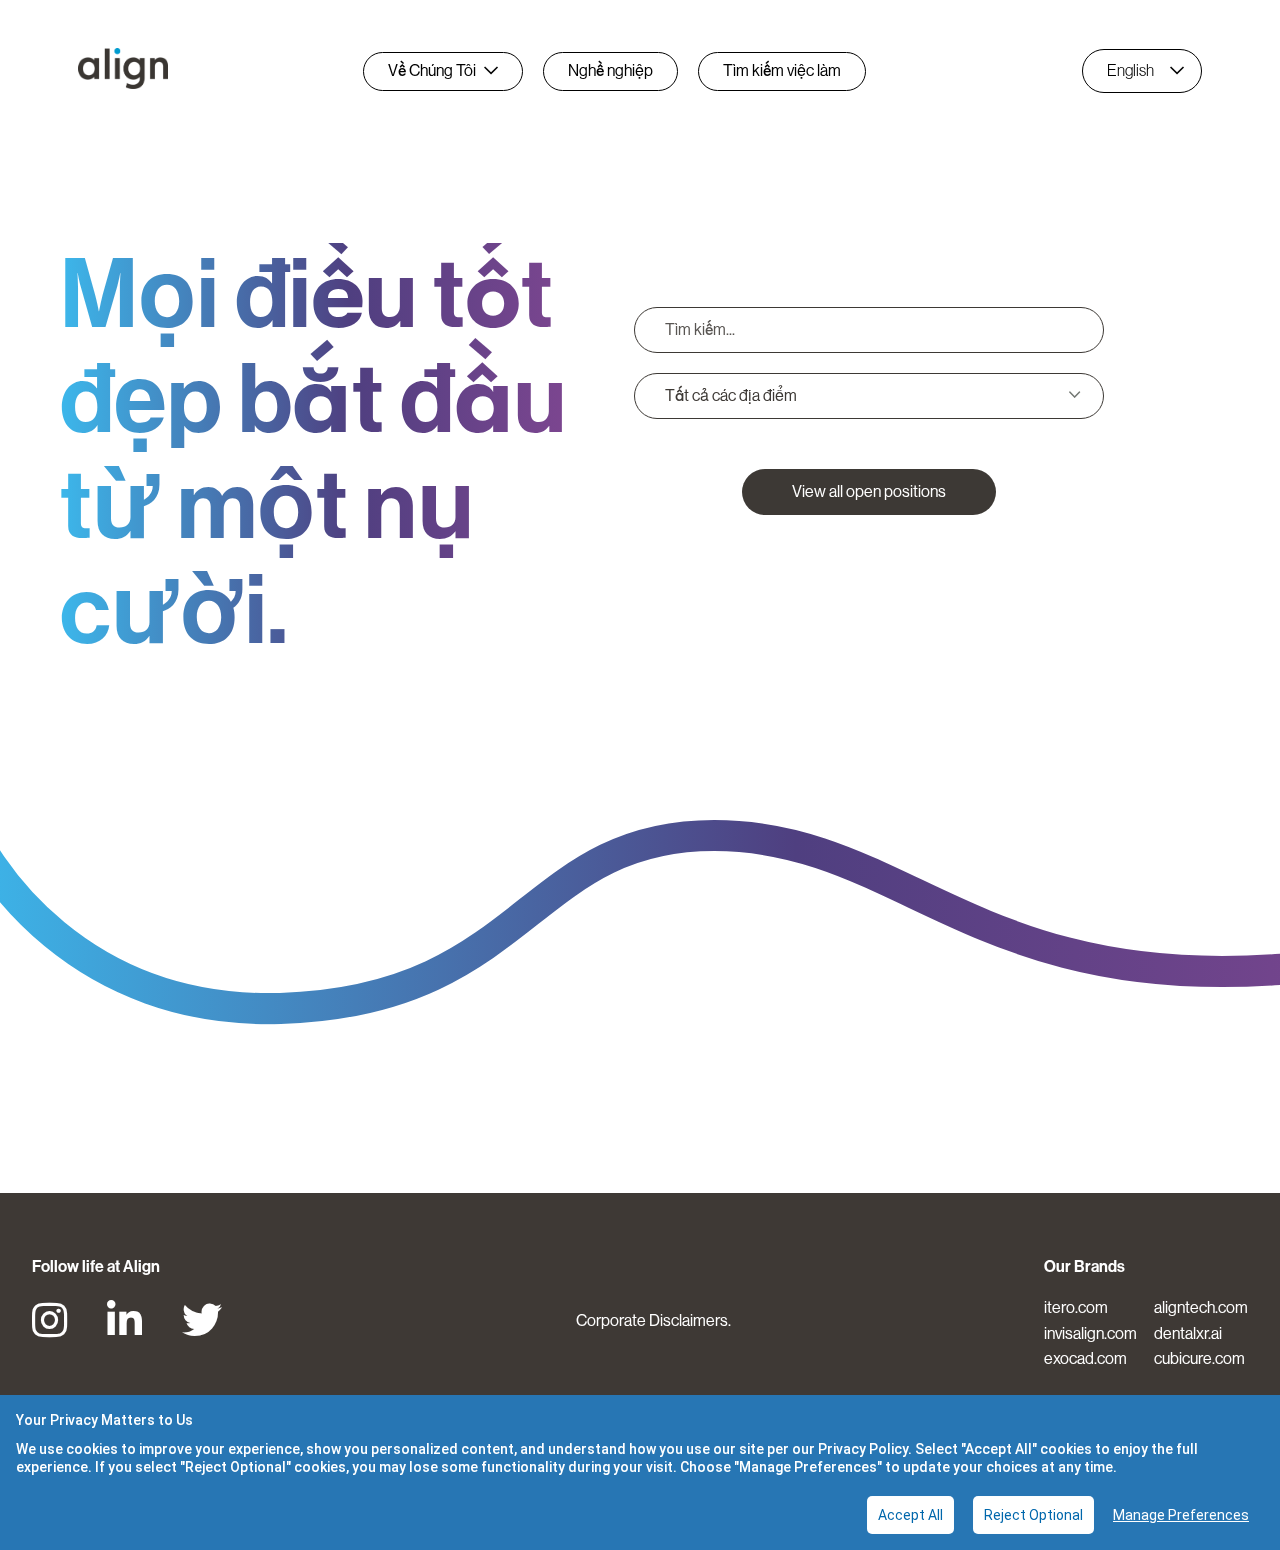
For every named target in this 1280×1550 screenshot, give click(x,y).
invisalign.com (1090, 1333)
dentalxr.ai (1188, 1333)
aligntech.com (1201, 1307)
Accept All (910, 1515)
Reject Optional (1033, 1515)
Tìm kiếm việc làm (782, 70)
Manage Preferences (1181, 1515)
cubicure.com (1199, 1358)
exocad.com (1085, 1358)
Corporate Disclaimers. (653, 1320)
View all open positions (869, 491)
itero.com (1076, 1307)
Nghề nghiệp (610, 70)
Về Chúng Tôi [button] (432, 70)
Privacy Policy (863, 1449)
